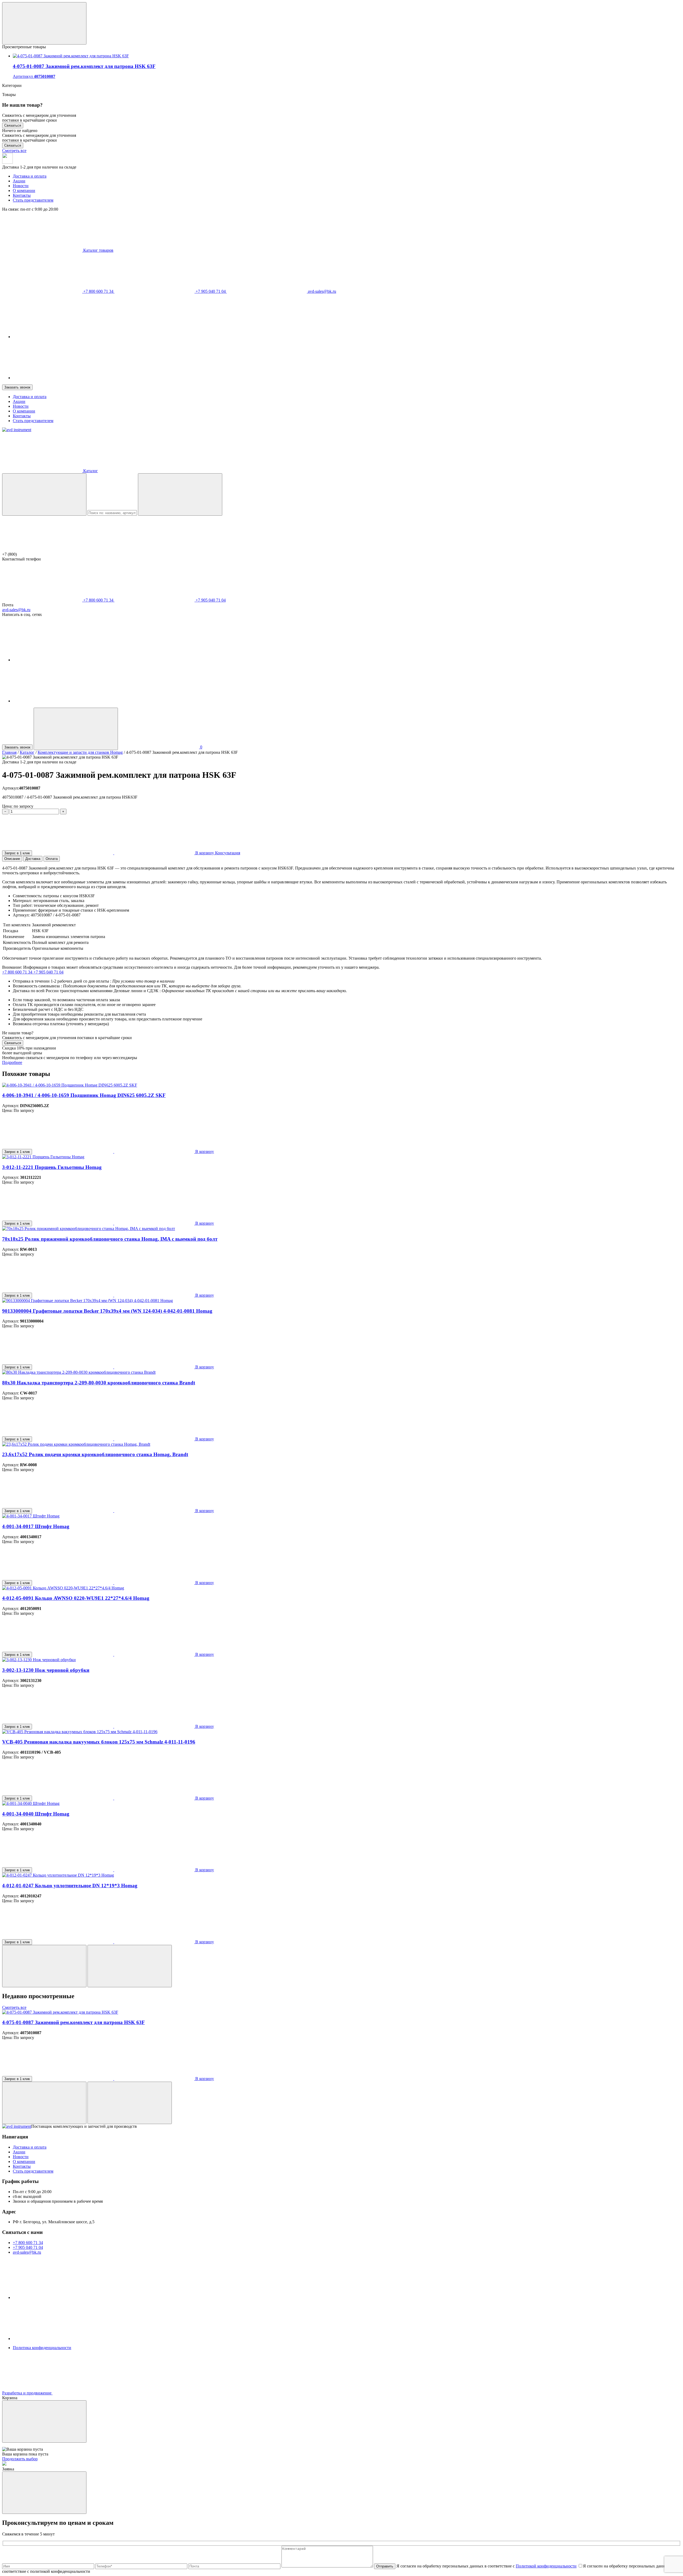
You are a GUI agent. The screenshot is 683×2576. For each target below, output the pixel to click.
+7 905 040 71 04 (211, 291)
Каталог (27, 752)
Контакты (22, 195)
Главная (9, 752)
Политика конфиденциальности (42, 2348)
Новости (21, 186)
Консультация (228, 853)
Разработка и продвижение (27, 2393)
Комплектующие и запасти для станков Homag (80, 752)
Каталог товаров (98, 250)
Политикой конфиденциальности (546, 2566)
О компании (24, 191)
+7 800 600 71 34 (98, 291)
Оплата (52, 859)
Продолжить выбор (20, 2459)
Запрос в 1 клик (17, 853)
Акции (19, 181)
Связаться (13, 125)
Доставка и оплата (30, 176)
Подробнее (12, 1062)
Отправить (385, 2566)
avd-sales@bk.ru (321, 291)
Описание (12, 859)
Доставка (33, 859)
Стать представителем (33, 200)
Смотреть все (14, 151)
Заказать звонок (17, 387)
